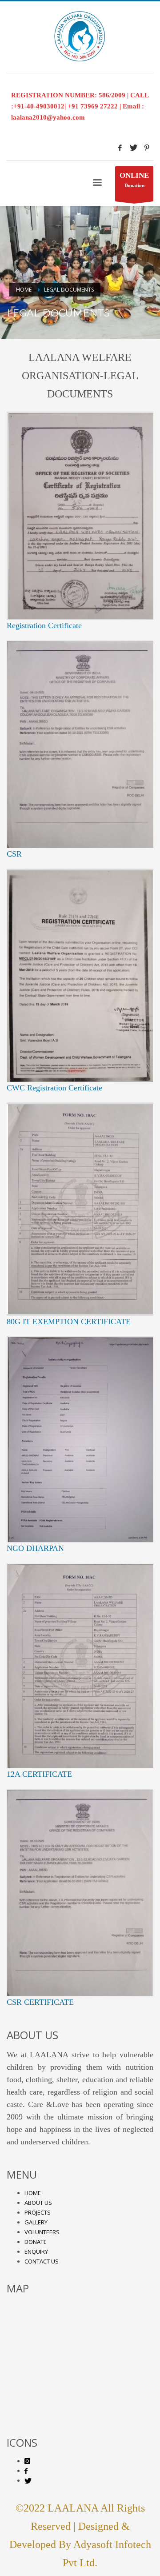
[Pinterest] (147, 148)
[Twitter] (133, 148)
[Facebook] (120, 148)
